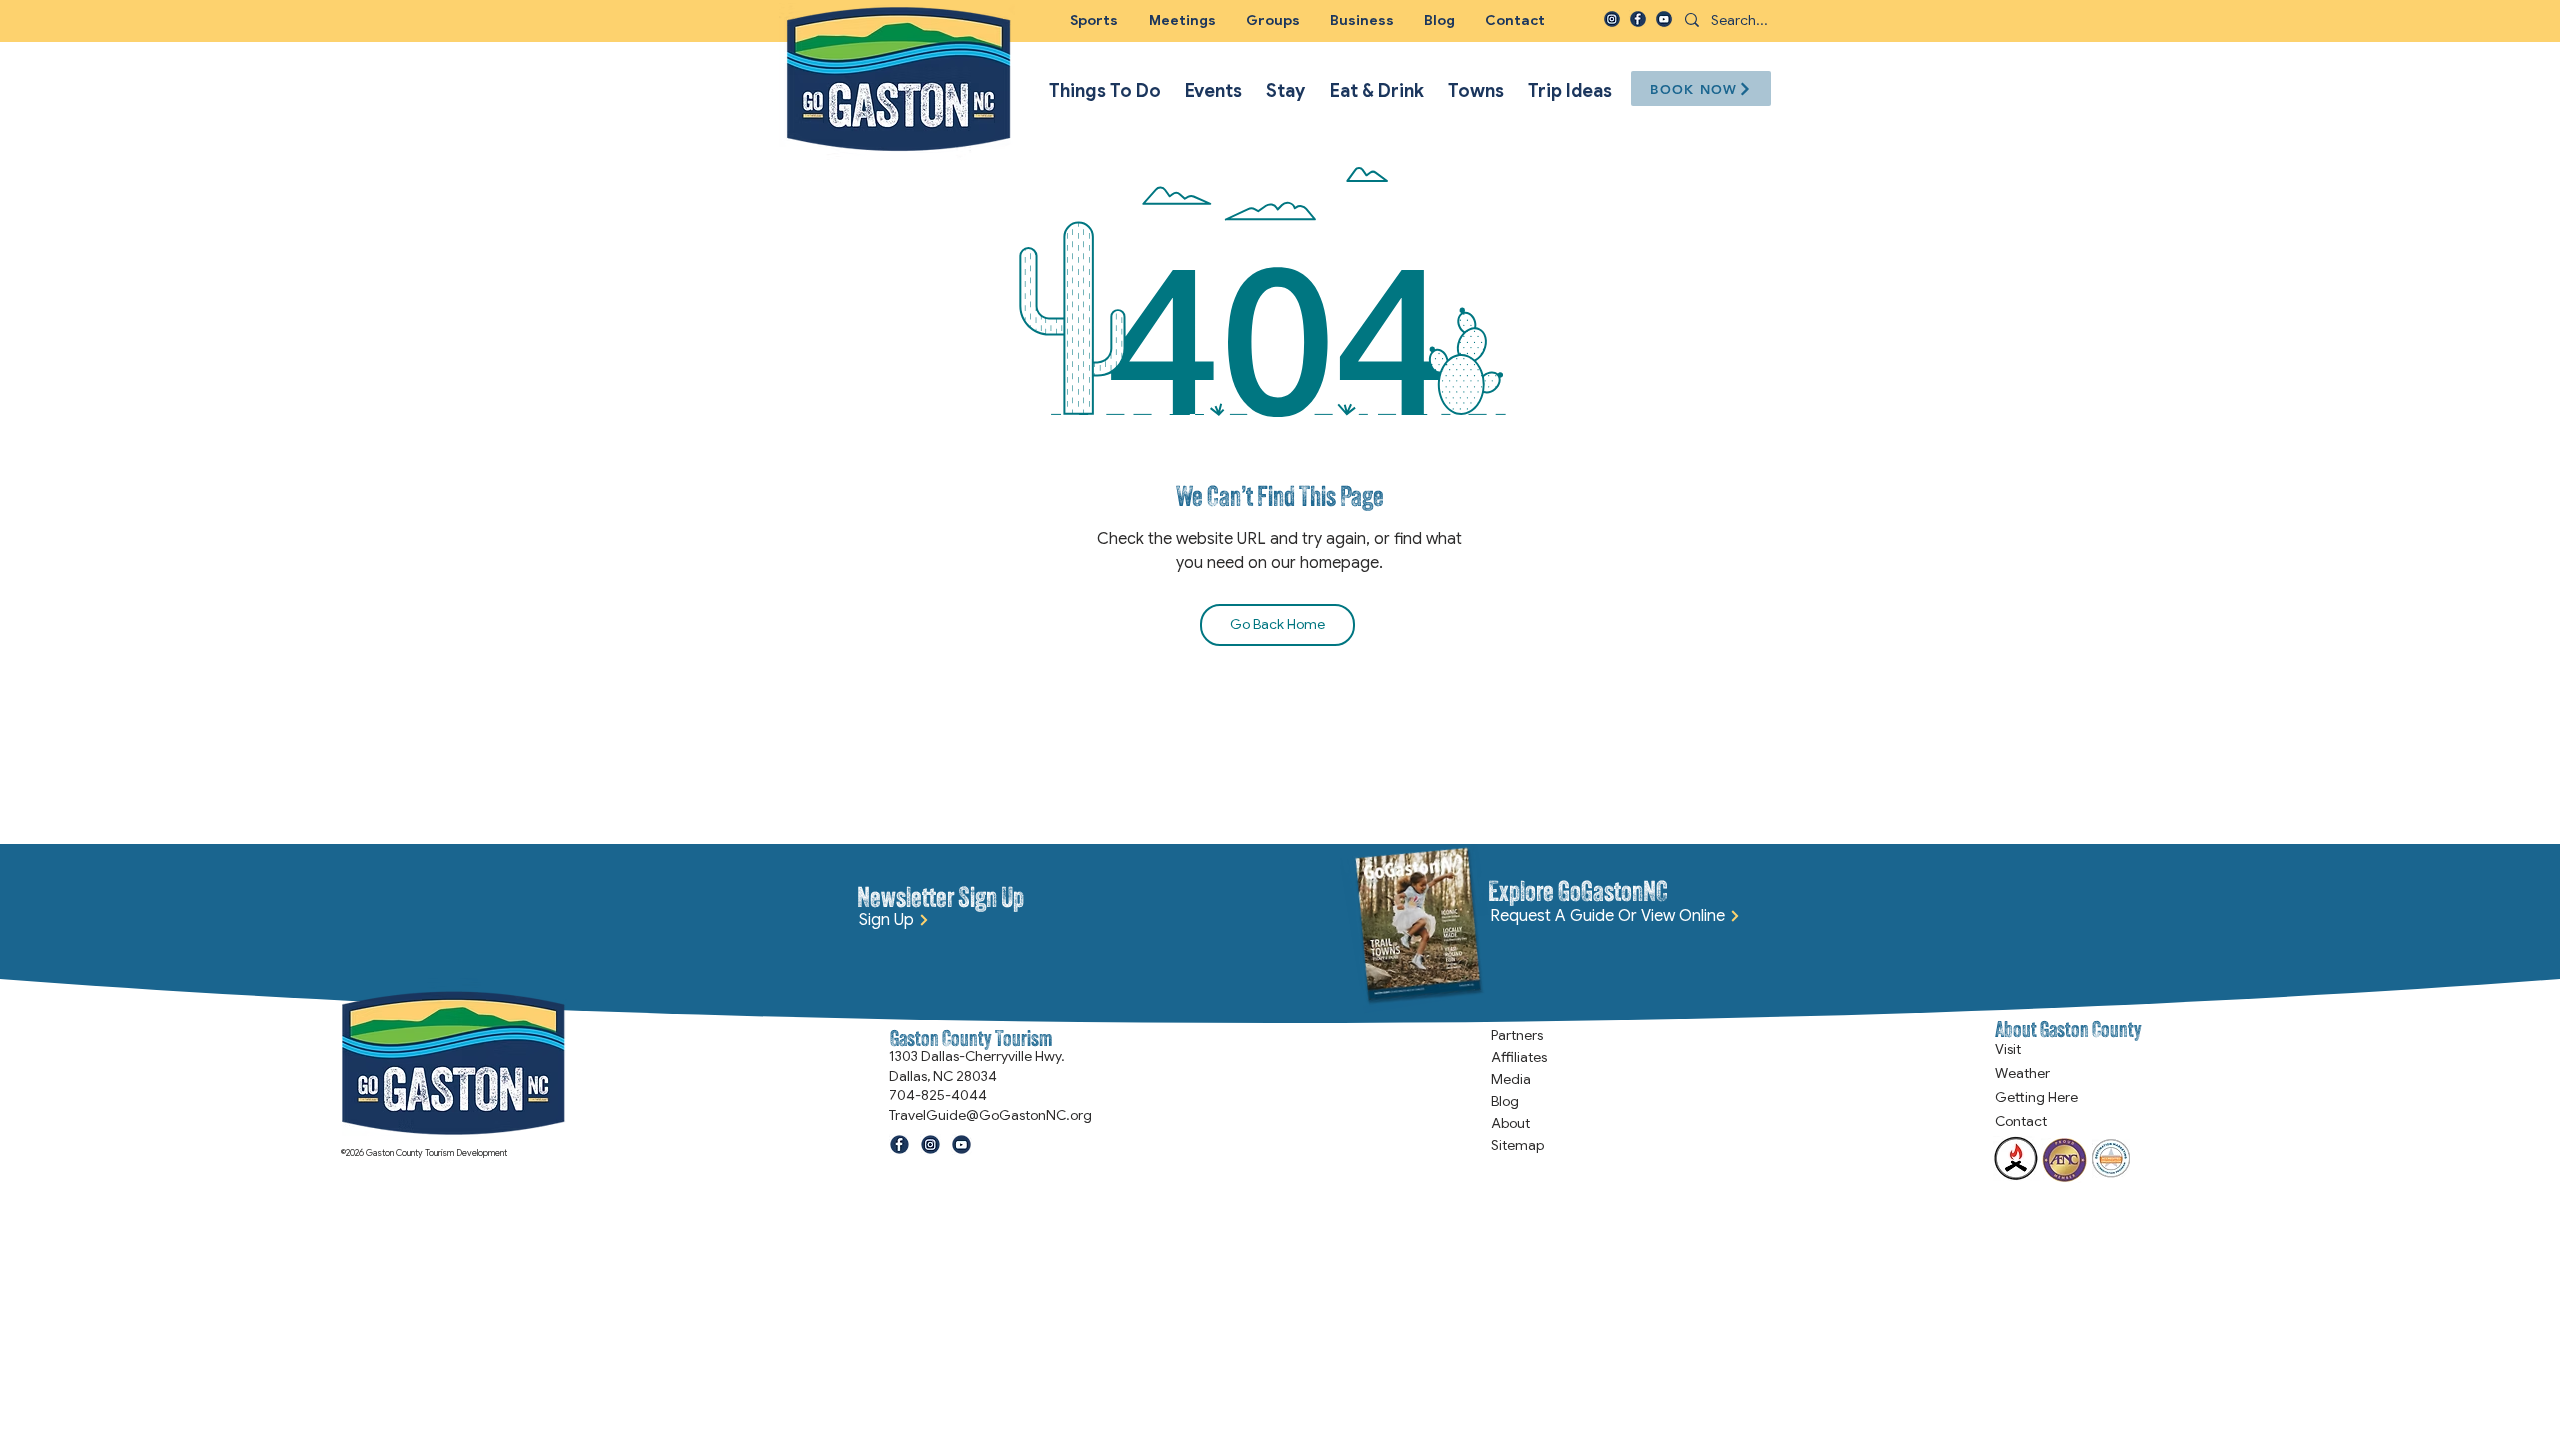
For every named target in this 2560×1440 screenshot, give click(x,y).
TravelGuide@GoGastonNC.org (990, 1115)
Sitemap (1517, 1145)
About (1510, 1123)
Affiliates (1519, 1057)
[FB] (1638, 19)
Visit (2008, 1049)
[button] (1273, 20)
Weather (2022, 1073)
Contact (2021, 1121)
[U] (1664, 19)
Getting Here (2036, 1097)
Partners (1517, 1035)
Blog (1505, 1101)
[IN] (1612, 19)
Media (1511, 1079)
